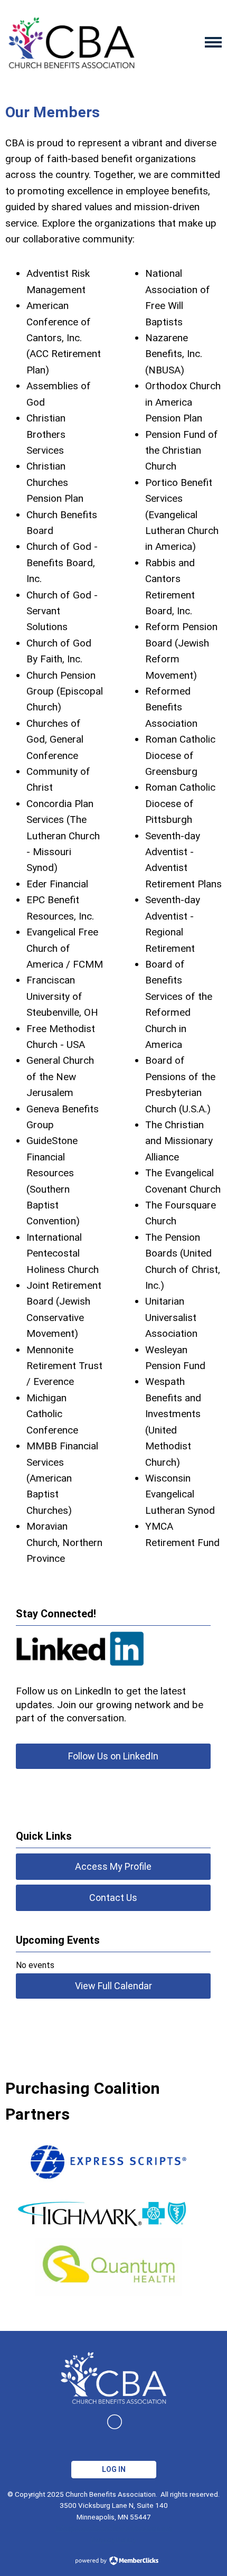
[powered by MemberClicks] (113, 2562)
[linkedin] (115, 2422)
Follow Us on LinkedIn (113, 1756)
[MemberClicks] (71, 42)
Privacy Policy (113, 2540)
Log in (114, 2469)
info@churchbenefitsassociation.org (114, 2528)
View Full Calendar (113, 1986)
